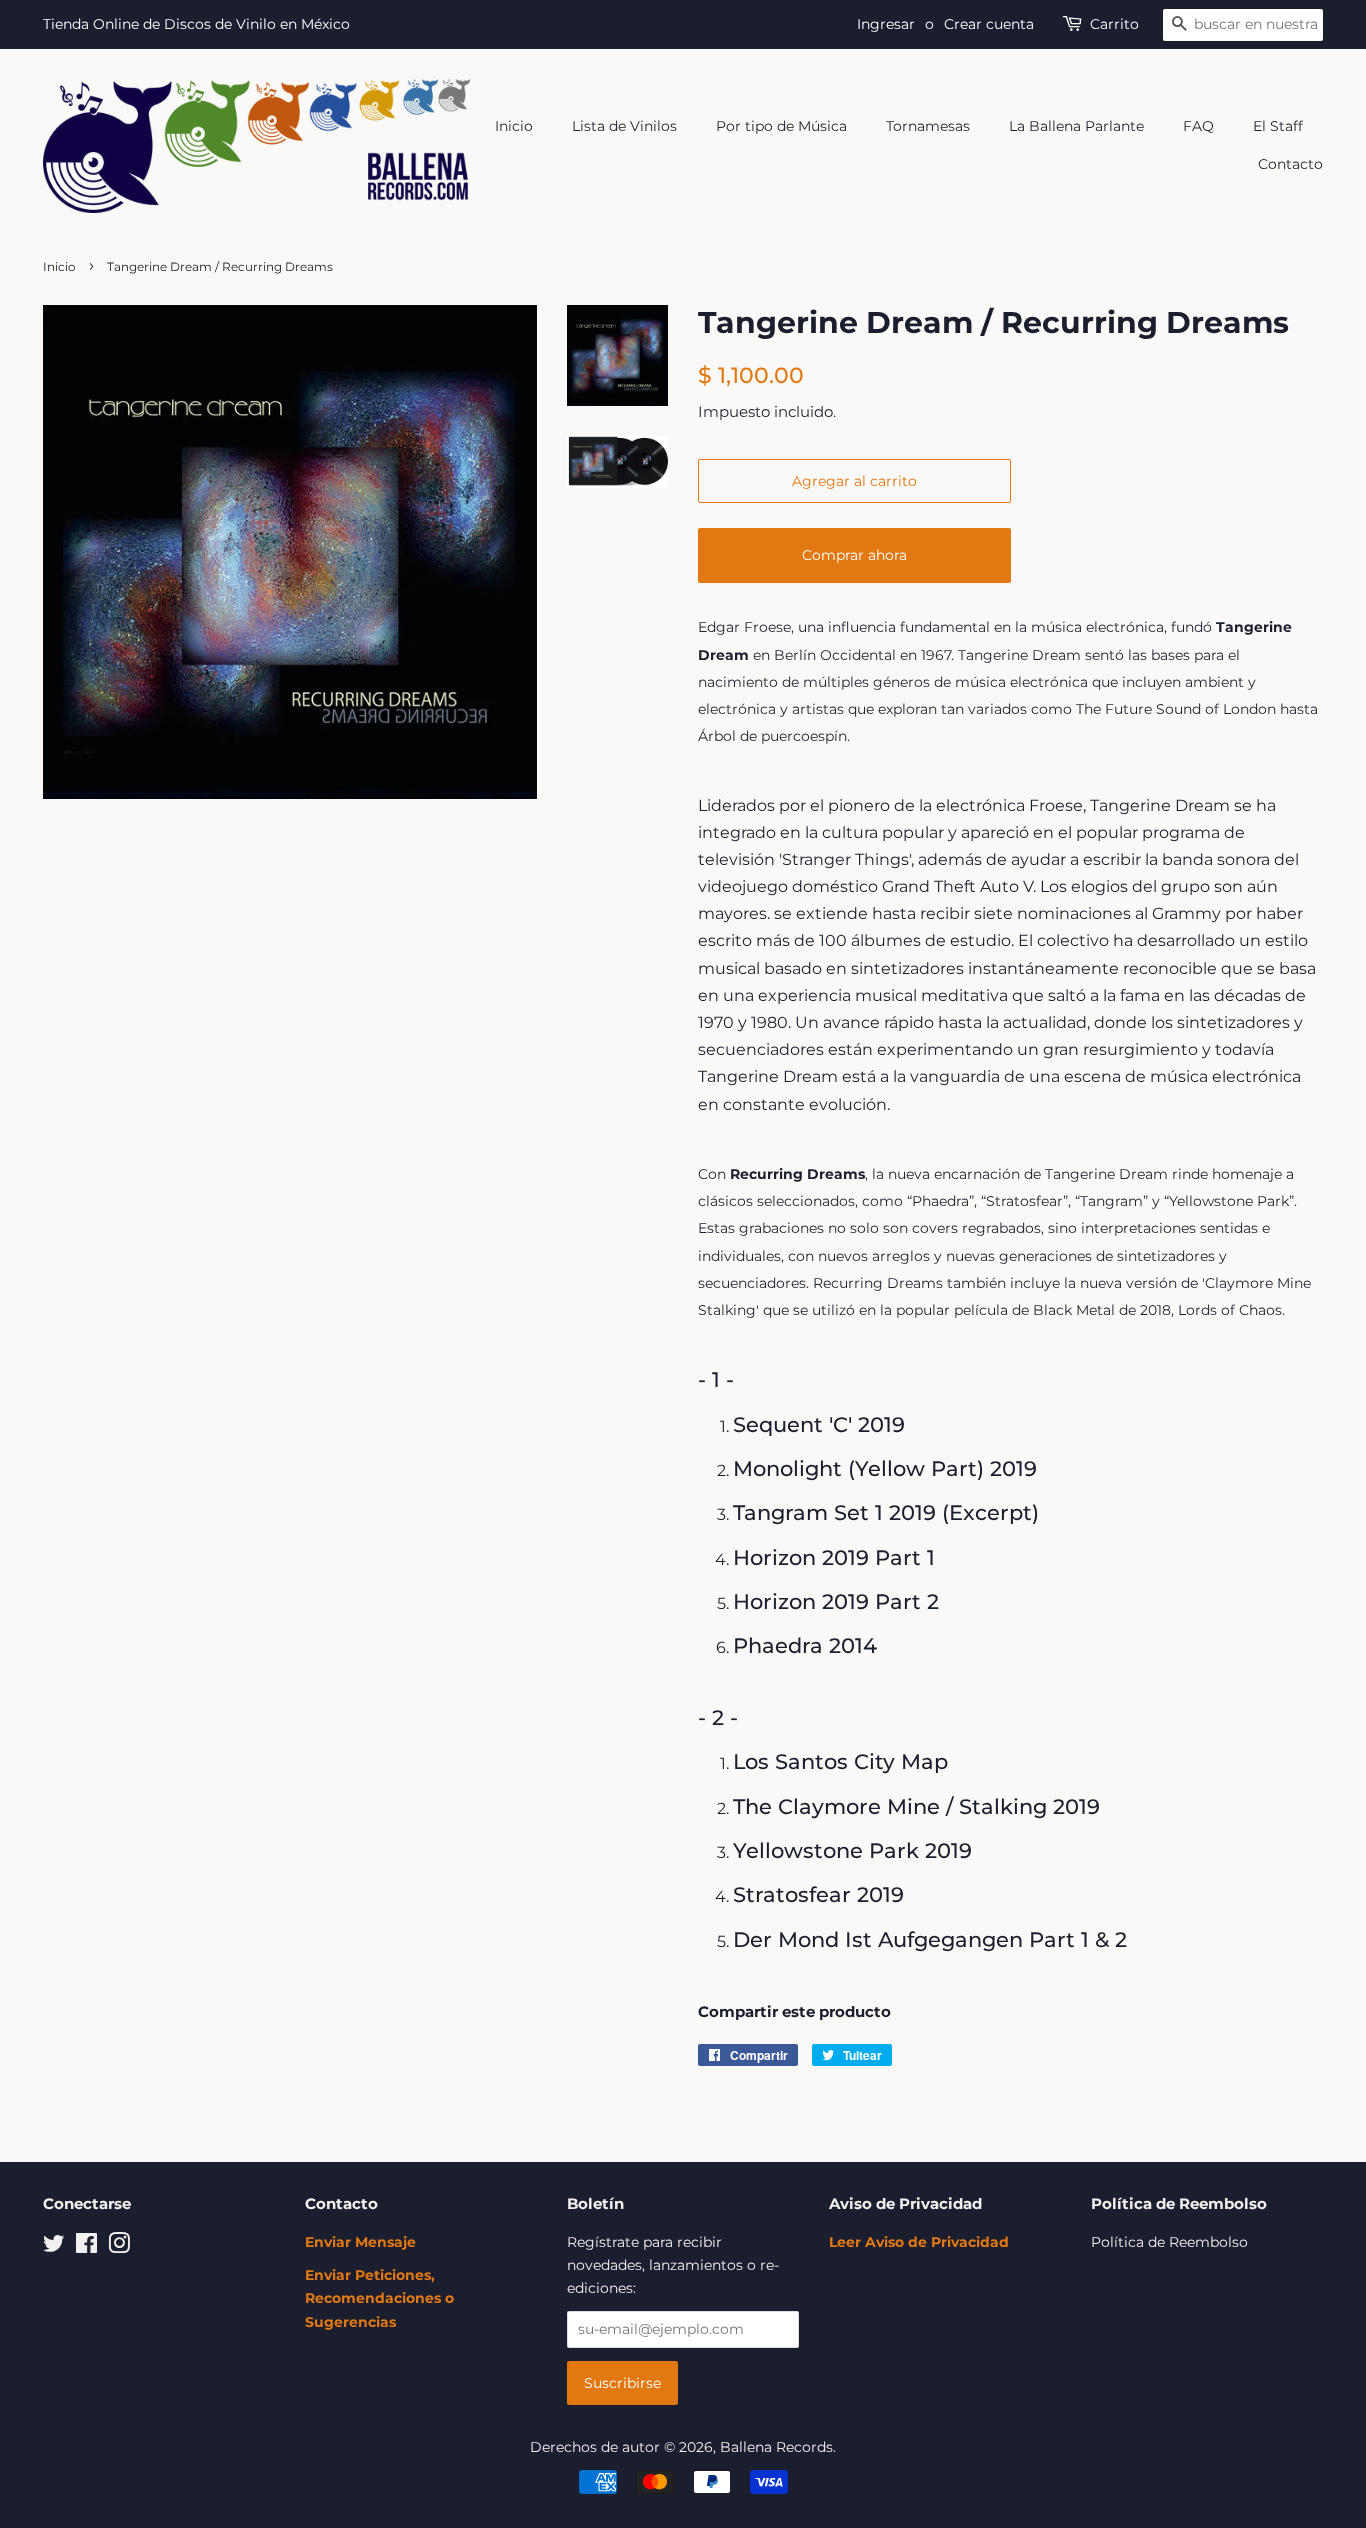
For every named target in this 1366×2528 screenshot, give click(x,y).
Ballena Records (776, 2447)
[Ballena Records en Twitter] (54, 2247)
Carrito (1114, 24)
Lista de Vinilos (624, 126)
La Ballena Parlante (1076, 126)
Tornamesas (928, 126)
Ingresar (886, 24)
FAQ (1198, 126)
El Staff (1278, 126)
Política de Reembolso (1169, 2242)
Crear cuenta (989, 24)
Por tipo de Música (781, 126)
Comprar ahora (854, 555)
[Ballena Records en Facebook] (86, 2247)
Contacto (1290, 164)
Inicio (514, 126)
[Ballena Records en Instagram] (119, 2247)
